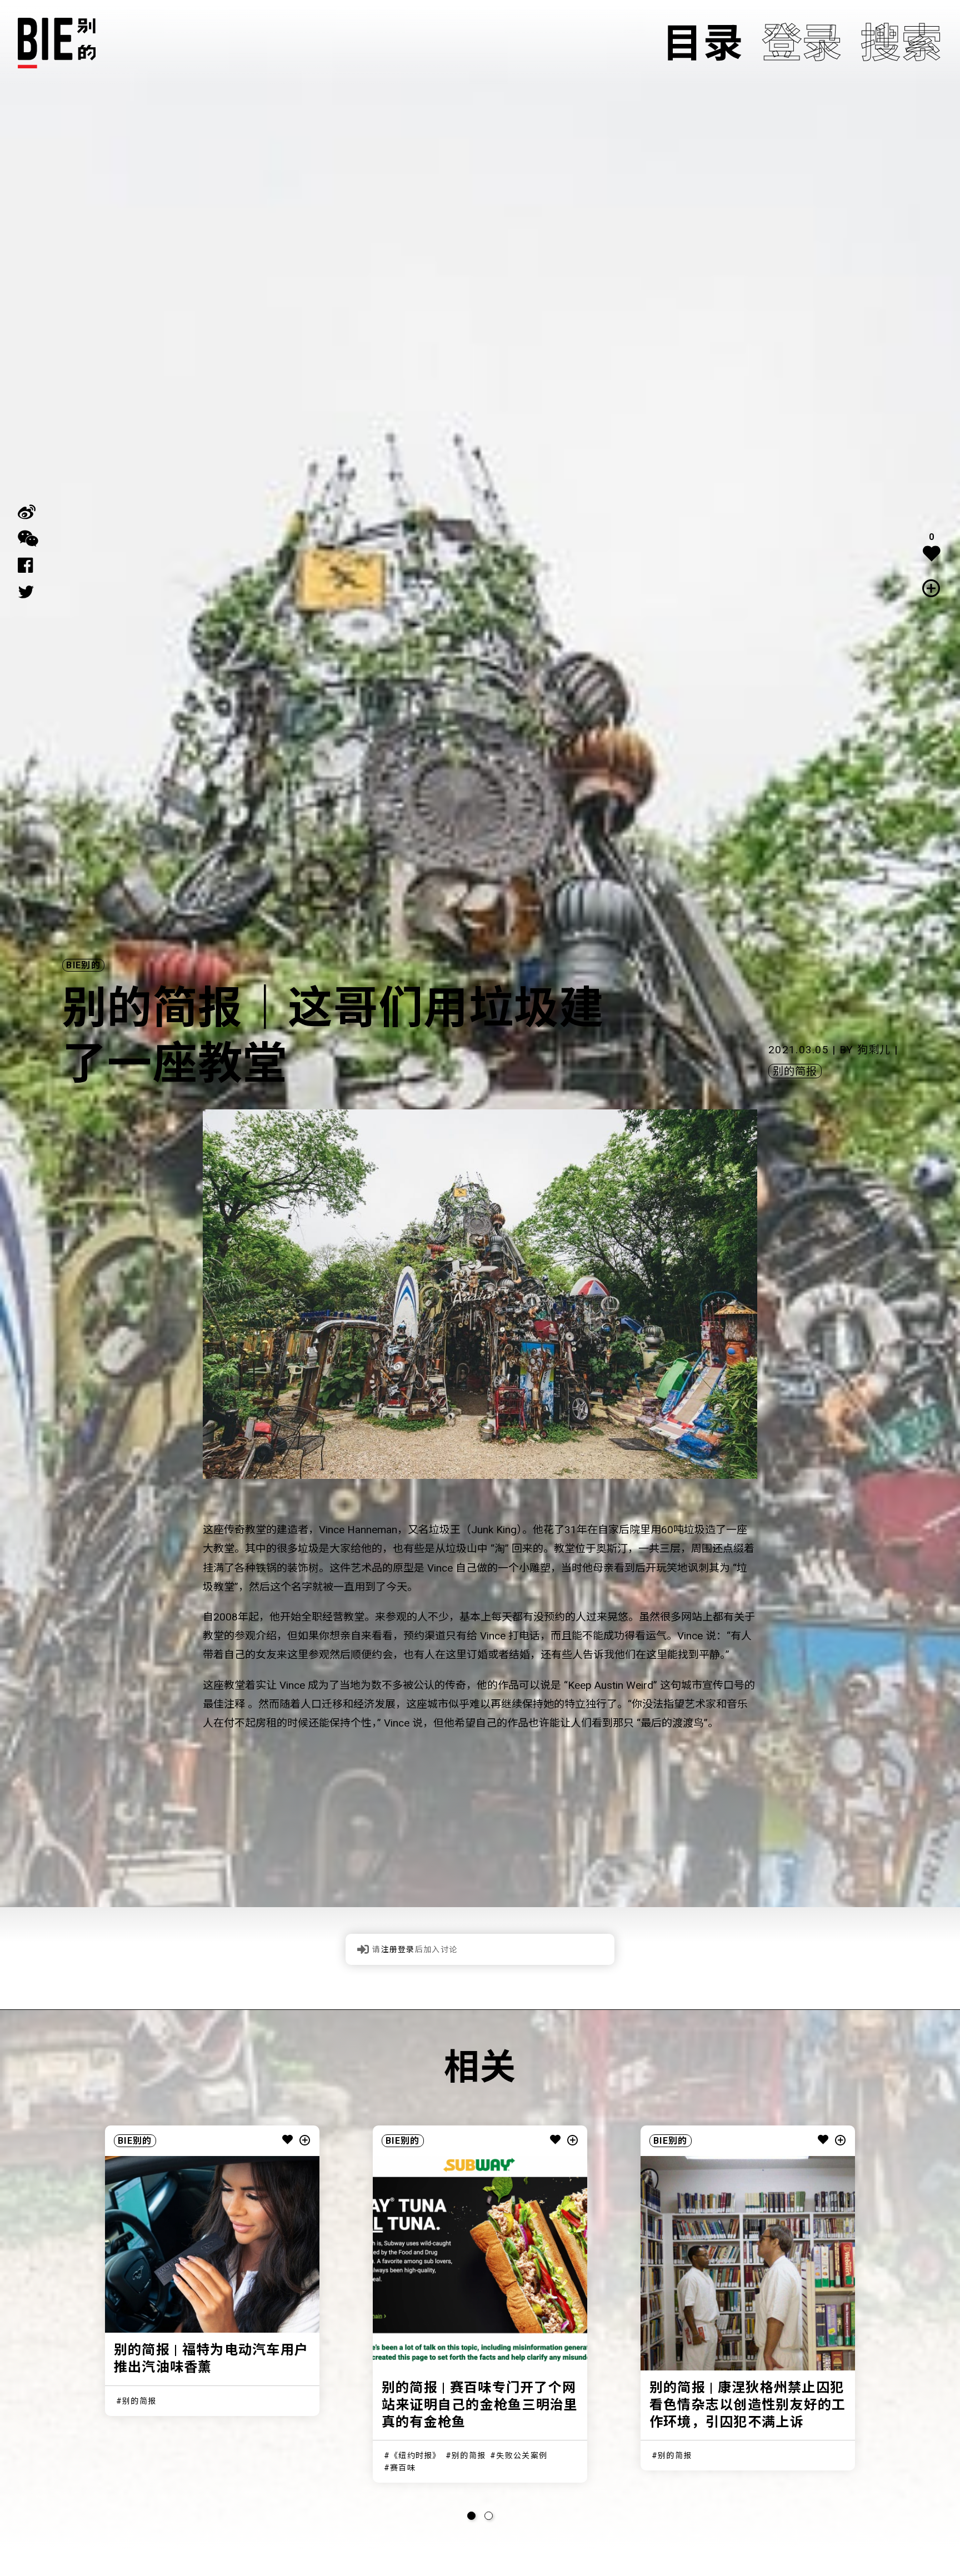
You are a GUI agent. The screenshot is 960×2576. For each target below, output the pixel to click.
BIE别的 (83, 965)
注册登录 (398, 1949)
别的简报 (795, 1071)
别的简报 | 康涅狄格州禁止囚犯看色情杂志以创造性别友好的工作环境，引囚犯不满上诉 (748, 2405)
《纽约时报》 (416, 2455)
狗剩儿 (874, 1050)
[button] (471, 2516)
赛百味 (403, 2468)
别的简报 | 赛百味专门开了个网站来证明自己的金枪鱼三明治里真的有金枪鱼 (480, 2405)
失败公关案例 (522, 2455)
